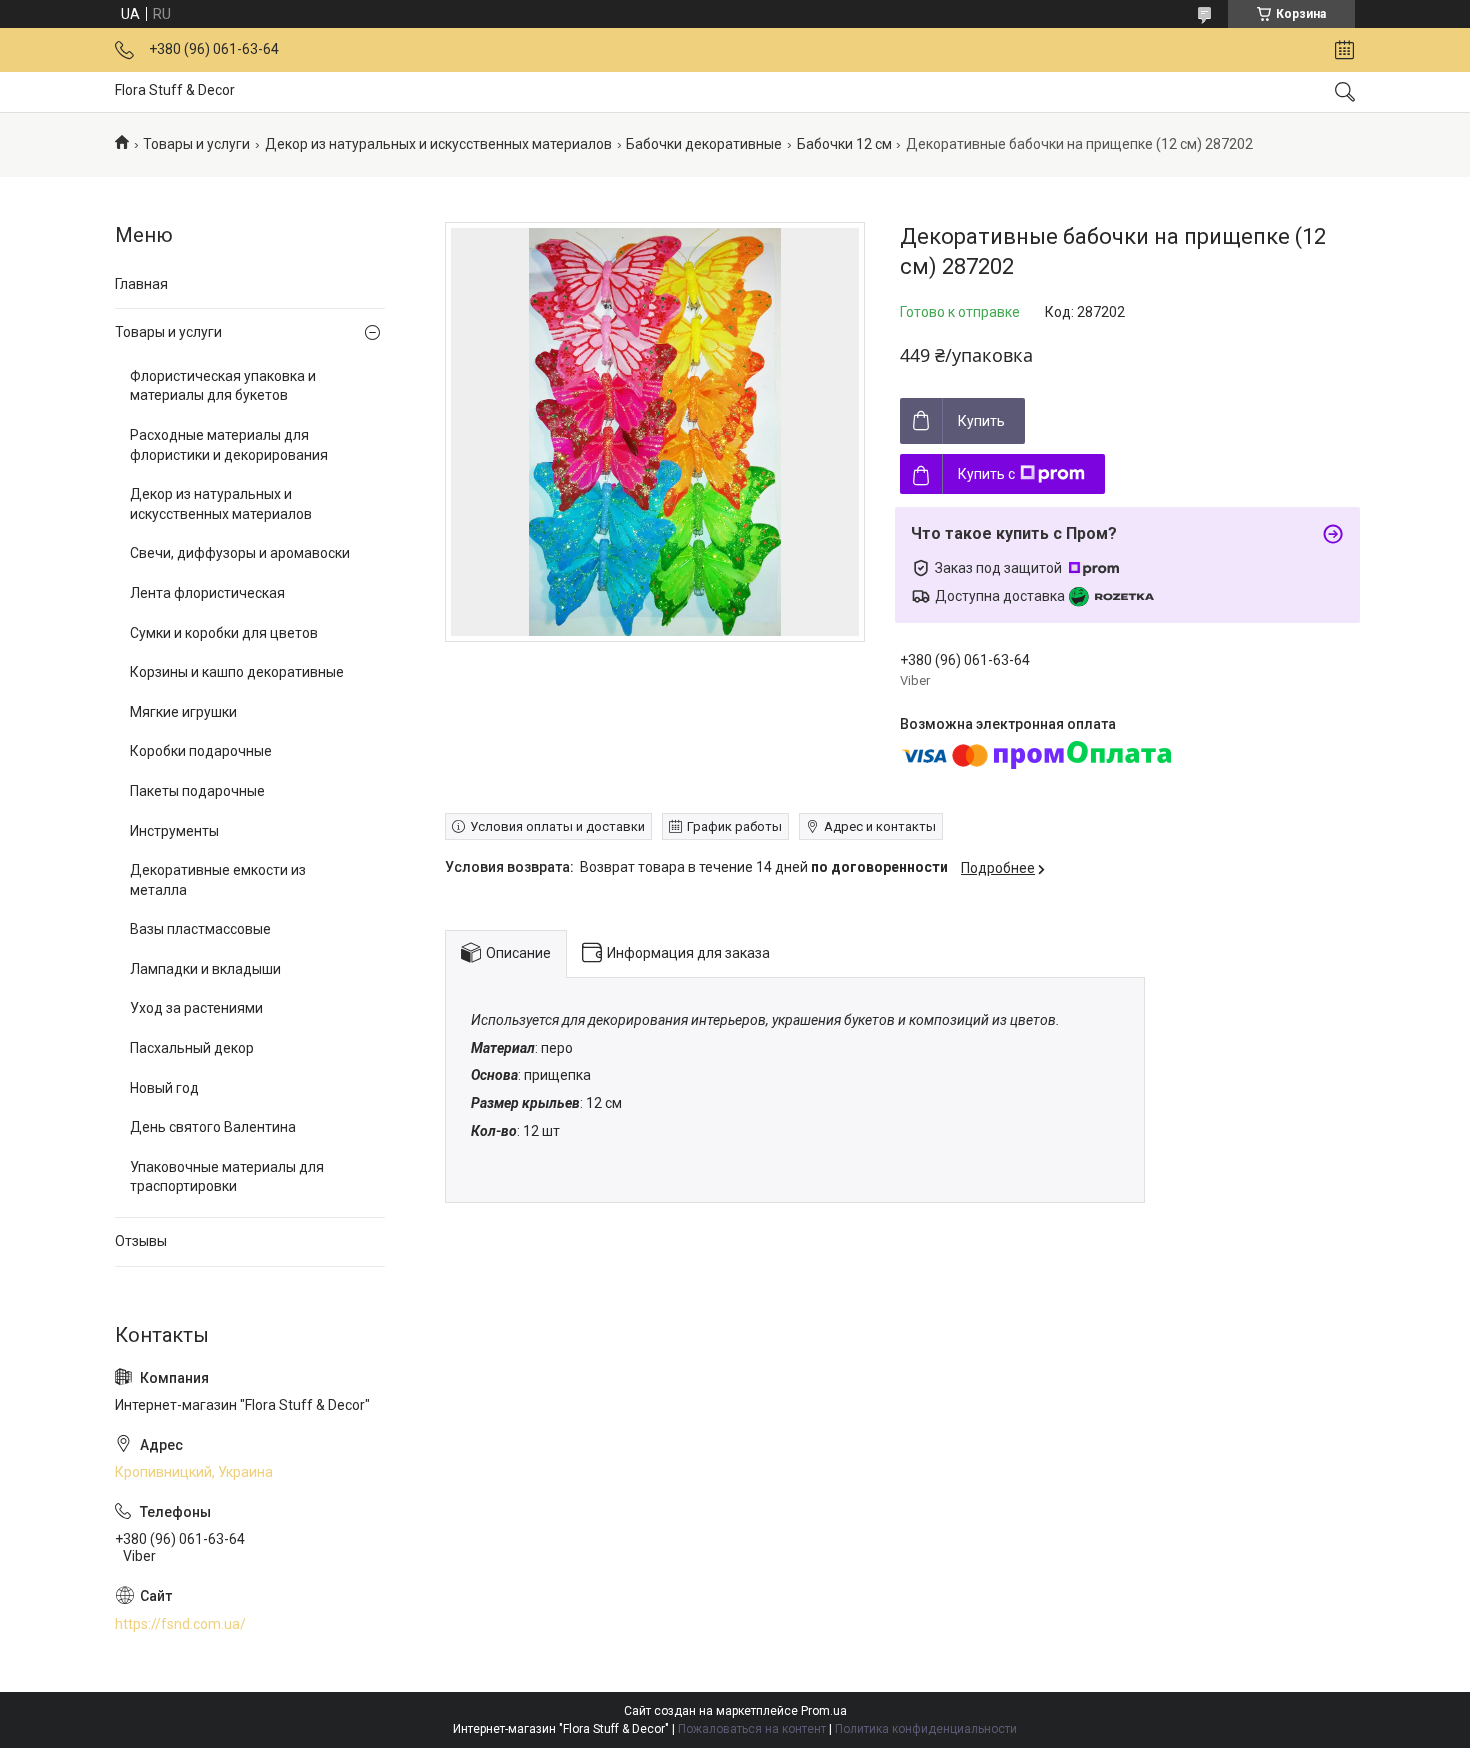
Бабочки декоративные (704, 144)
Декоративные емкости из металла (218, 880)
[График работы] (1344, 50)
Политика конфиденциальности (926, 1729)
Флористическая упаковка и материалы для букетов (223, 386)
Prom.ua (824, 1711)
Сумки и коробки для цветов (224, 633)
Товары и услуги (196, 144)
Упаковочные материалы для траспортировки (227, 1177)
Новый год (164, 1088)
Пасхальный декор (192, 1048)
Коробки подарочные (201, 751)
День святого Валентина (213, 1127)
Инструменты (174, 831)
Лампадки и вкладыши (205, 969)
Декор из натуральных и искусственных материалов (438, 144)
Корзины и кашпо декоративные (237, 672)
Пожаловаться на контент (752, 1729)
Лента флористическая (207, 593)
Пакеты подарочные (197, 791)
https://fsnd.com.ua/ (180, 1624)
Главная (141, 284)
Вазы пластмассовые (200, 929)
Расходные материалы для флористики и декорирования (229, 445)
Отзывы (141, 1241)
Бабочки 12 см (844, 144)
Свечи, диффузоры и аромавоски (240, 553)
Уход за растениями (196, 1008)
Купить (981, 421)
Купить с (986, 474)
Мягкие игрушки (183, 712)
